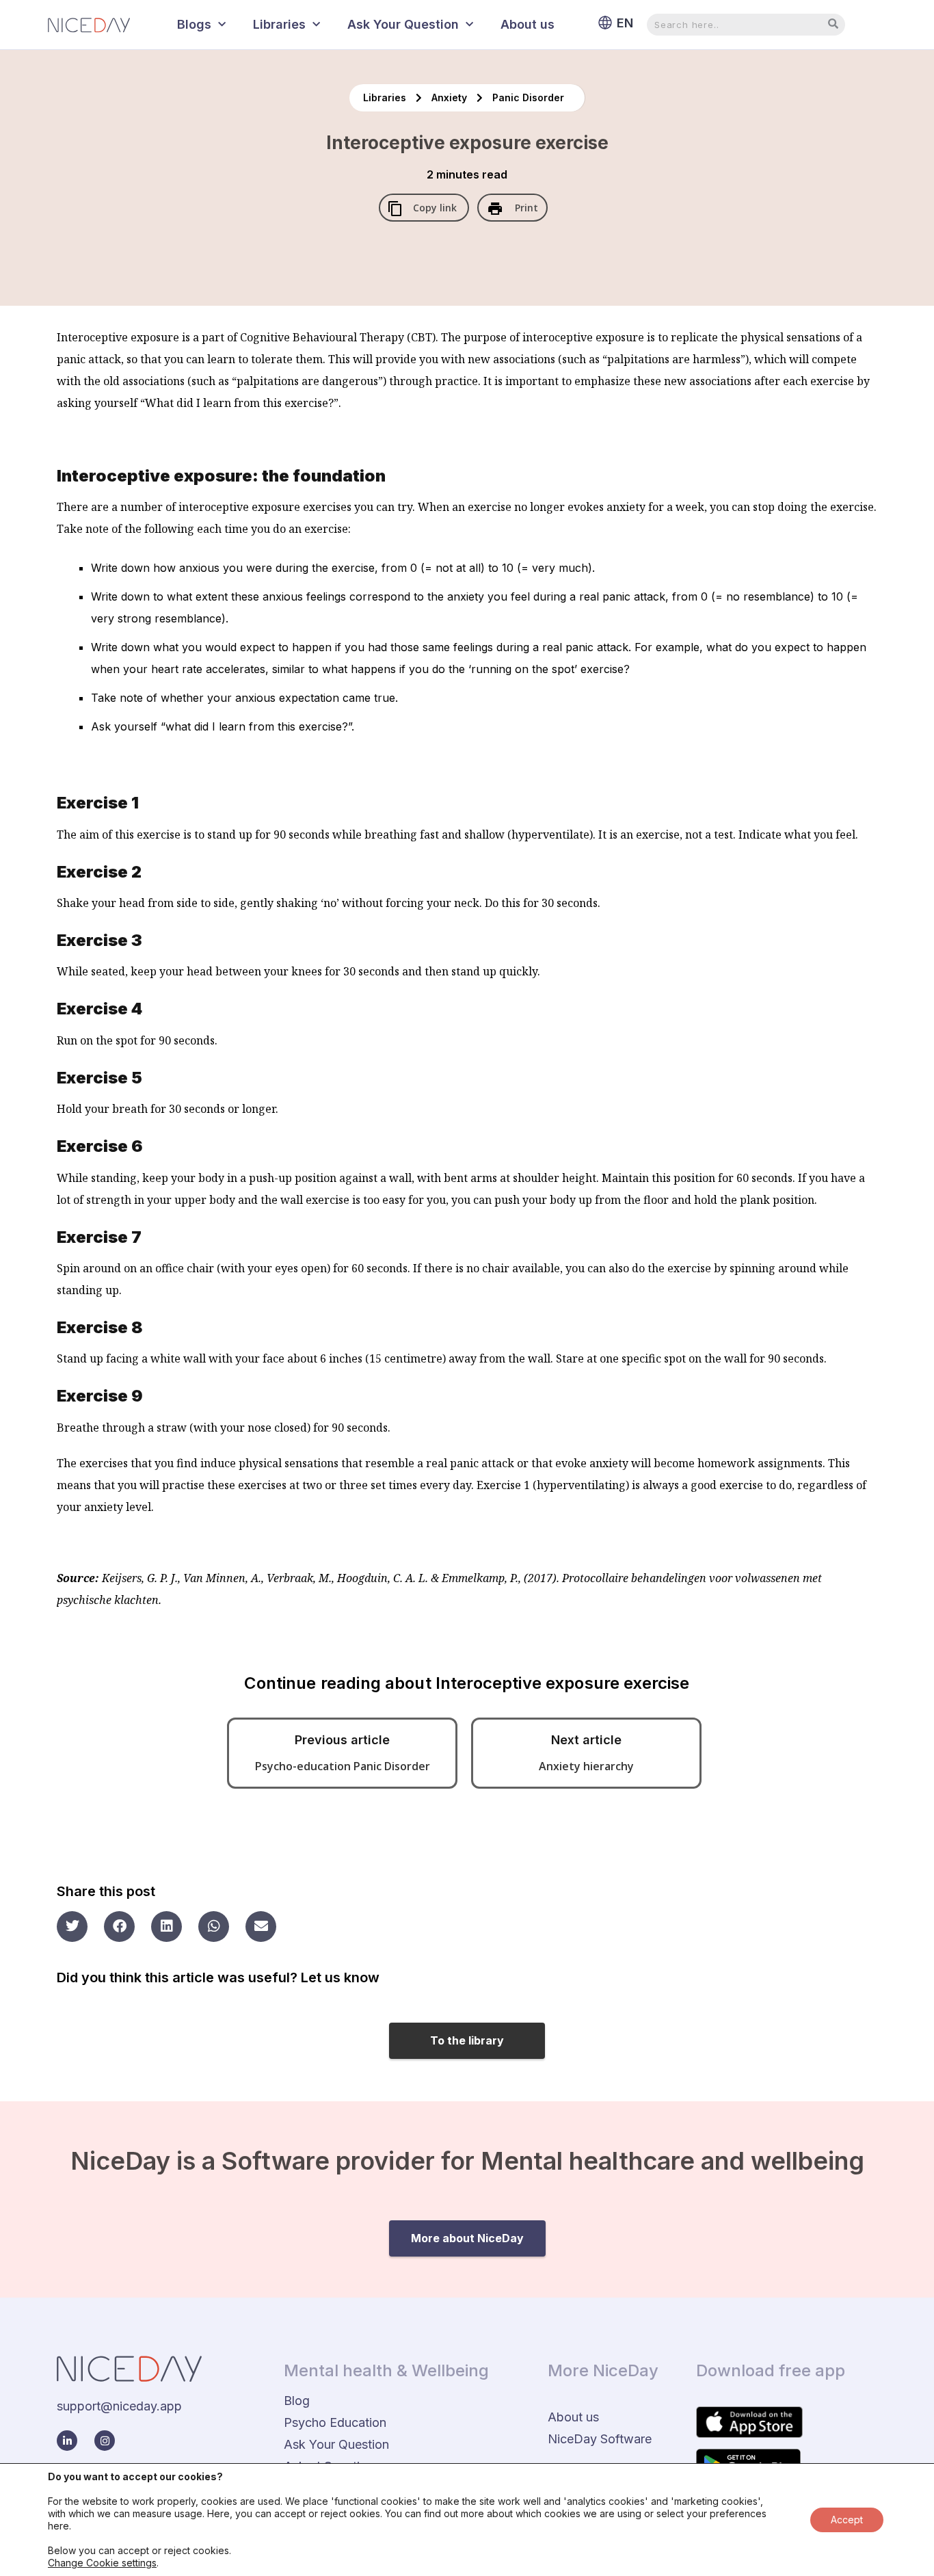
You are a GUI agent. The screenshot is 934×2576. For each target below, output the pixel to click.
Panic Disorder (528, 97)
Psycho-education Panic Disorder (343, 1766)
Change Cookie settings (102, 2563)
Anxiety (451, 97)
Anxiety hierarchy (586, 1766)
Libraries (279, 24)
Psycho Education (335, 2422)
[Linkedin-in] (67, 2441)
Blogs (194, 24)
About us (528, 24)
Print (525, 208)
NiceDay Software (600, 2439)
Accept (847, 2520)
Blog (297, 2401)
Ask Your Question (403, 24)
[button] (72, 1927)
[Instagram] (105, 2441)
